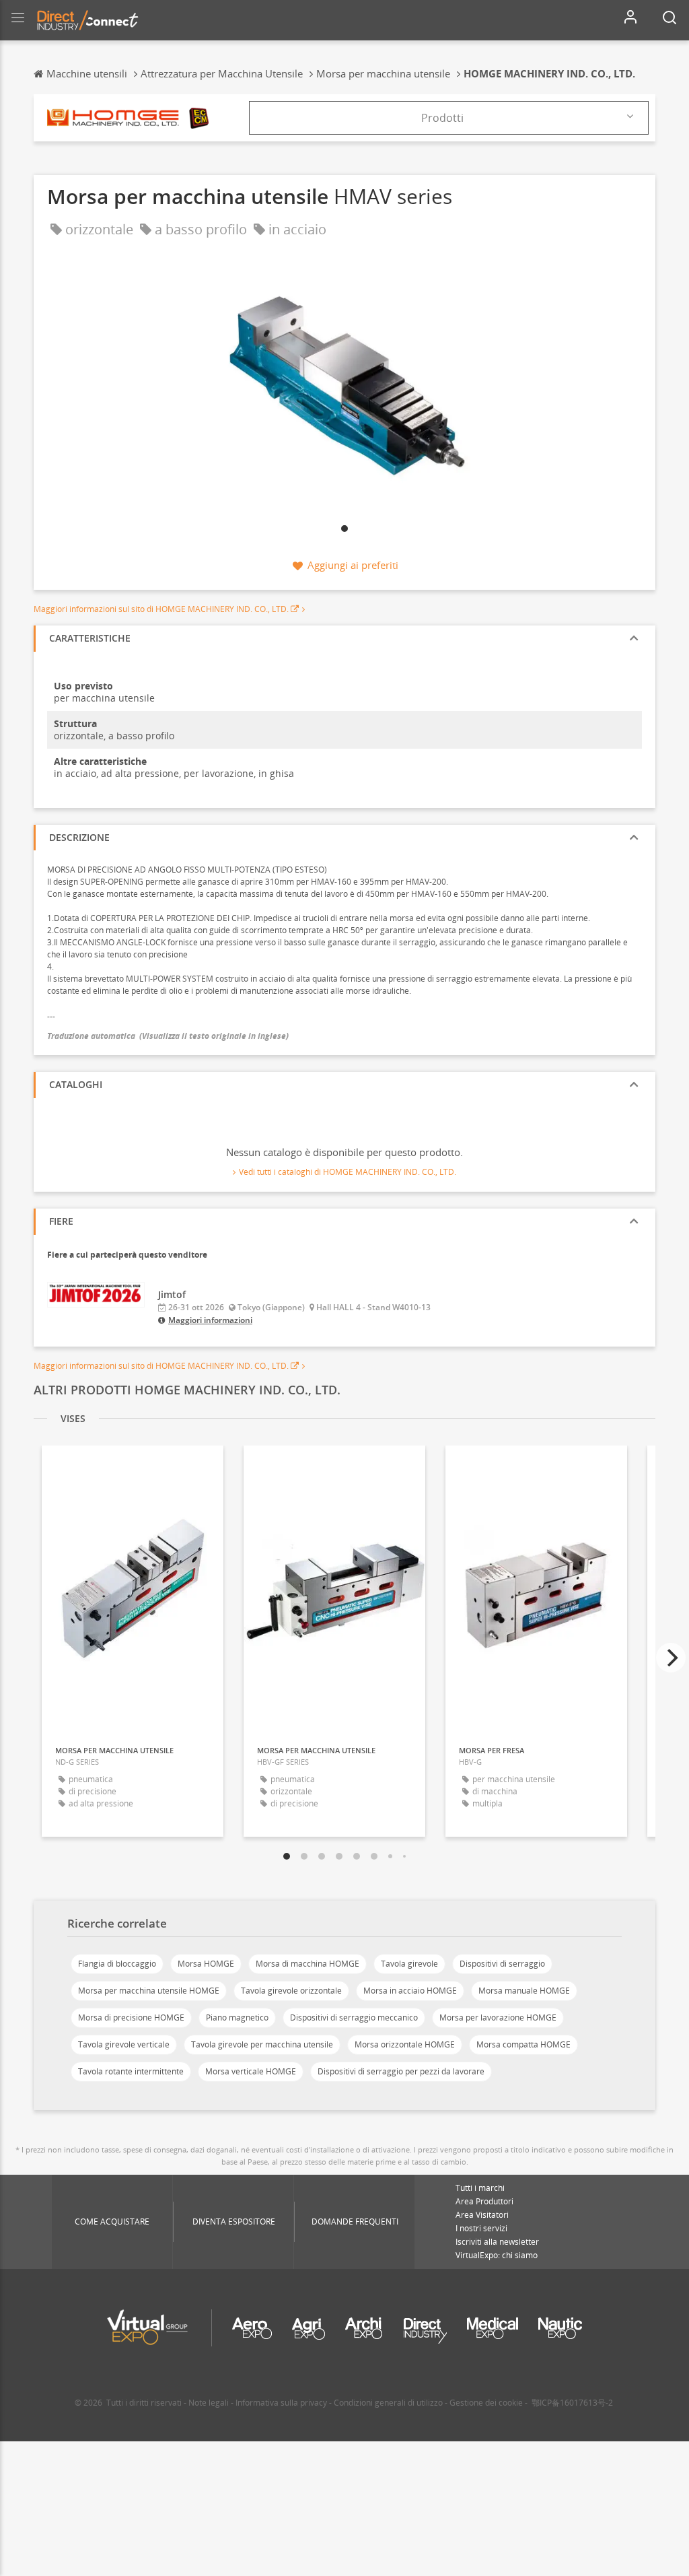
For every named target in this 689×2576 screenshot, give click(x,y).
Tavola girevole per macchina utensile (262, 2044)
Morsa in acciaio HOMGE (410, 1991)
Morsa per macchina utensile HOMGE (149, 1991)
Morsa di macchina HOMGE (307, 1964)
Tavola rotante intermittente (131, 2071)
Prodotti (442, 118)
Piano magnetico (237, 2018)
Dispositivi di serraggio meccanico (354, 2018)
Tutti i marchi (480, 2188)
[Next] (671, 1658)
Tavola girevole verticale (124, 2044)
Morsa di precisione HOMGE (131, 2018)
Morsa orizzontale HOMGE (405, 2044)
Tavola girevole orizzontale (291, 1991)
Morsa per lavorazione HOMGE (498, 2018)
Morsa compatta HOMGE (523, 2044)
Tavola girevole (409, 1964)
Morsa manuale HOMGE (524, 1991)
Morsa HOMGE (206, 1964)
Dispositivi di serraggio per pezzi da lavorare (401, 2071)
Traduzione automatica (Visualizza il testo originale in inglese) (168, 1036)
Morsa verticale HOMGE (251, 2071)
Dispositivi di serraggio (502, 1964)
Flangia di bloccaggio (117, 1964)
